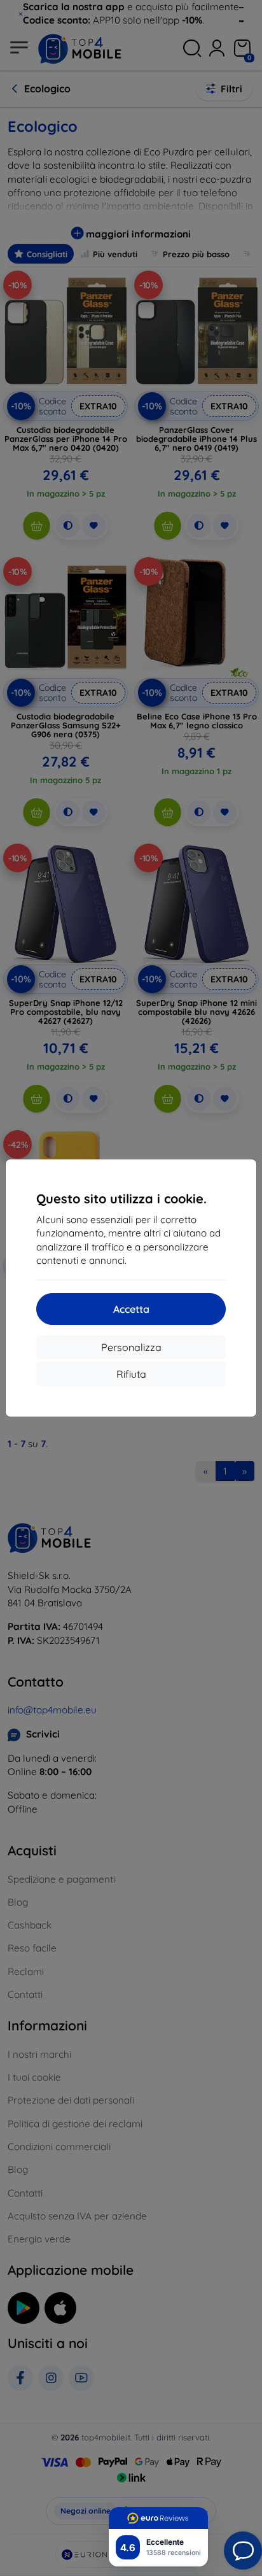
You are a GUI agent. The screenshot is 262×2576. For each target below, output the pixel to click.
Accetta (131, 1309)
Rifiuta (131, 1374)
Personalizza (131, 1347)
